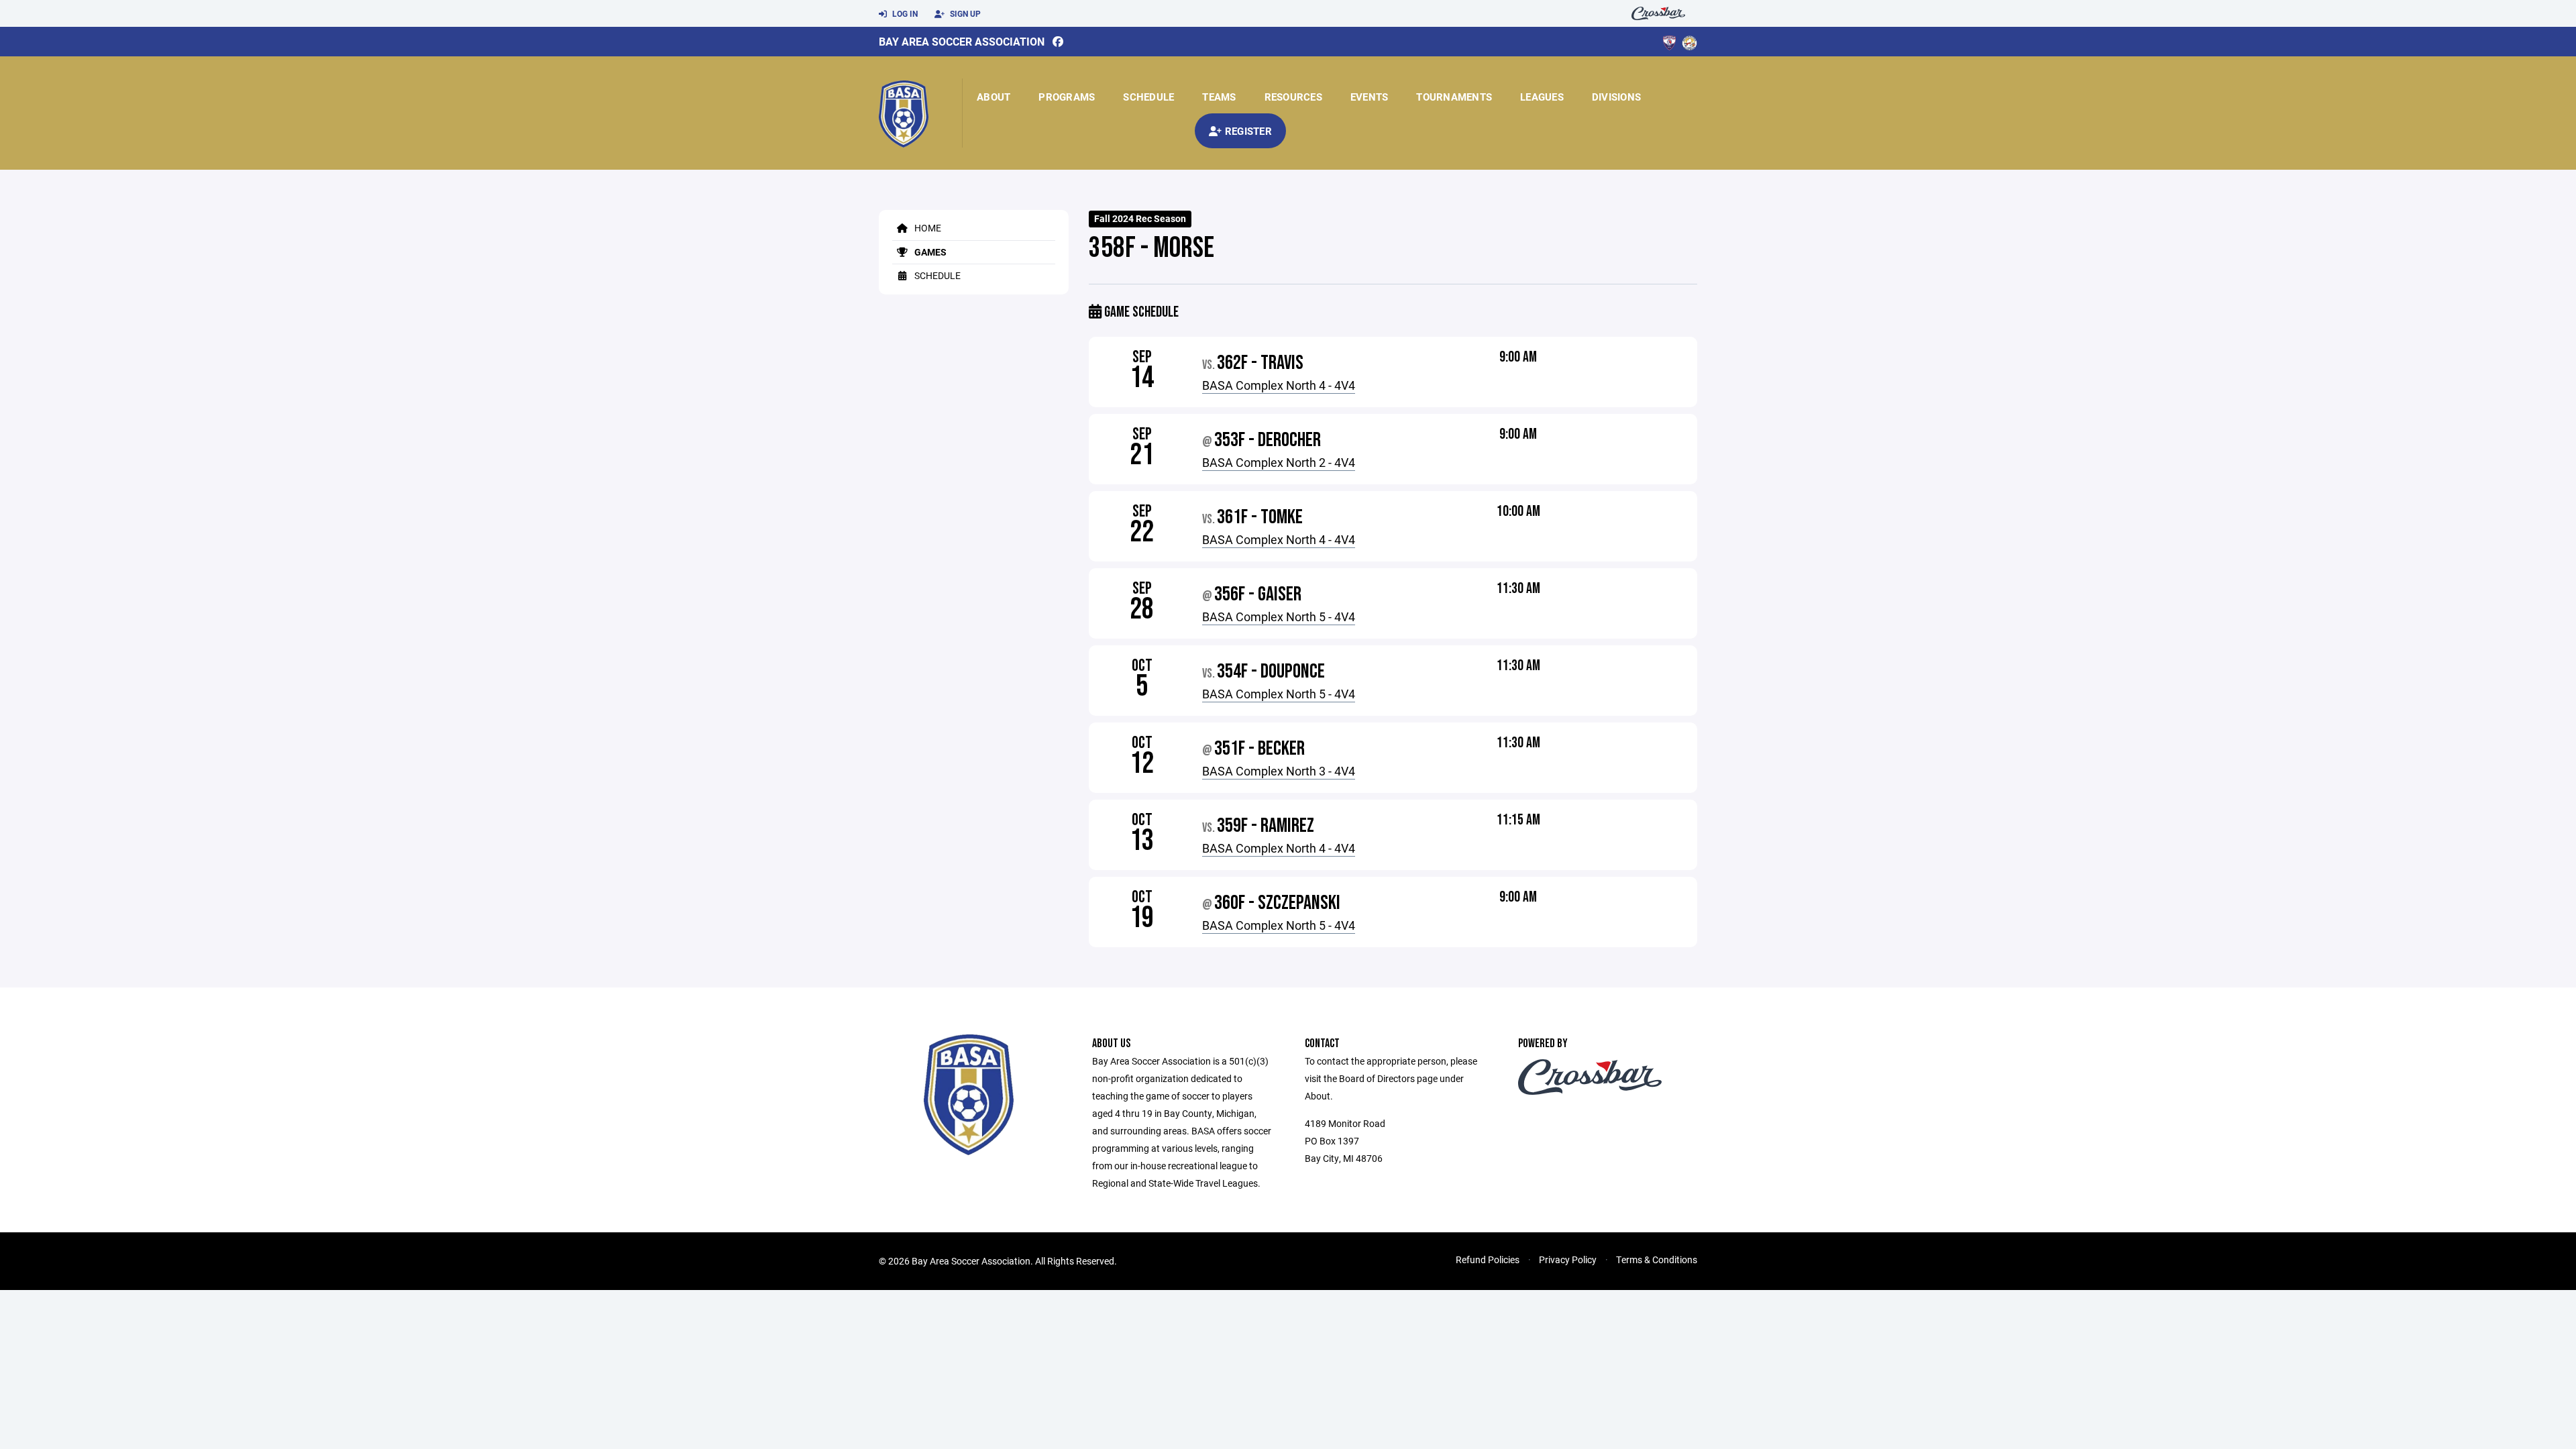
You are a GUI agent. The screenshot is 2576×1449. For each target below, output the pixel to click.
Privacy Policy (1568, 1259)
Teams (1219, 97)
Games (929, 252)
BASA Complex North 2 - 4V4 (1279, 462)
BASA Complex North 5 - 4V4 (1279, 616)
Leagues (1542, 97)
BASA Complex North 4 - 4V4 (1279, 385)
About (994, 97)
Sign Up (964, 13)
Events (1370, 97)
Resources (1293, 97)
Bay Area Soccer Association (962, 41)
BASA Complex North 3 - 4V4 (1279, 771)
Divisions (1616, 97)
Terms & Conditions (1657, 1259)
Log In (904, 13)
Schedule (1148, 97)
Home (927, 228)
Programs (1067, 97)
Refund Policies (1488, 1259)
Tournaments (1454, 97)
